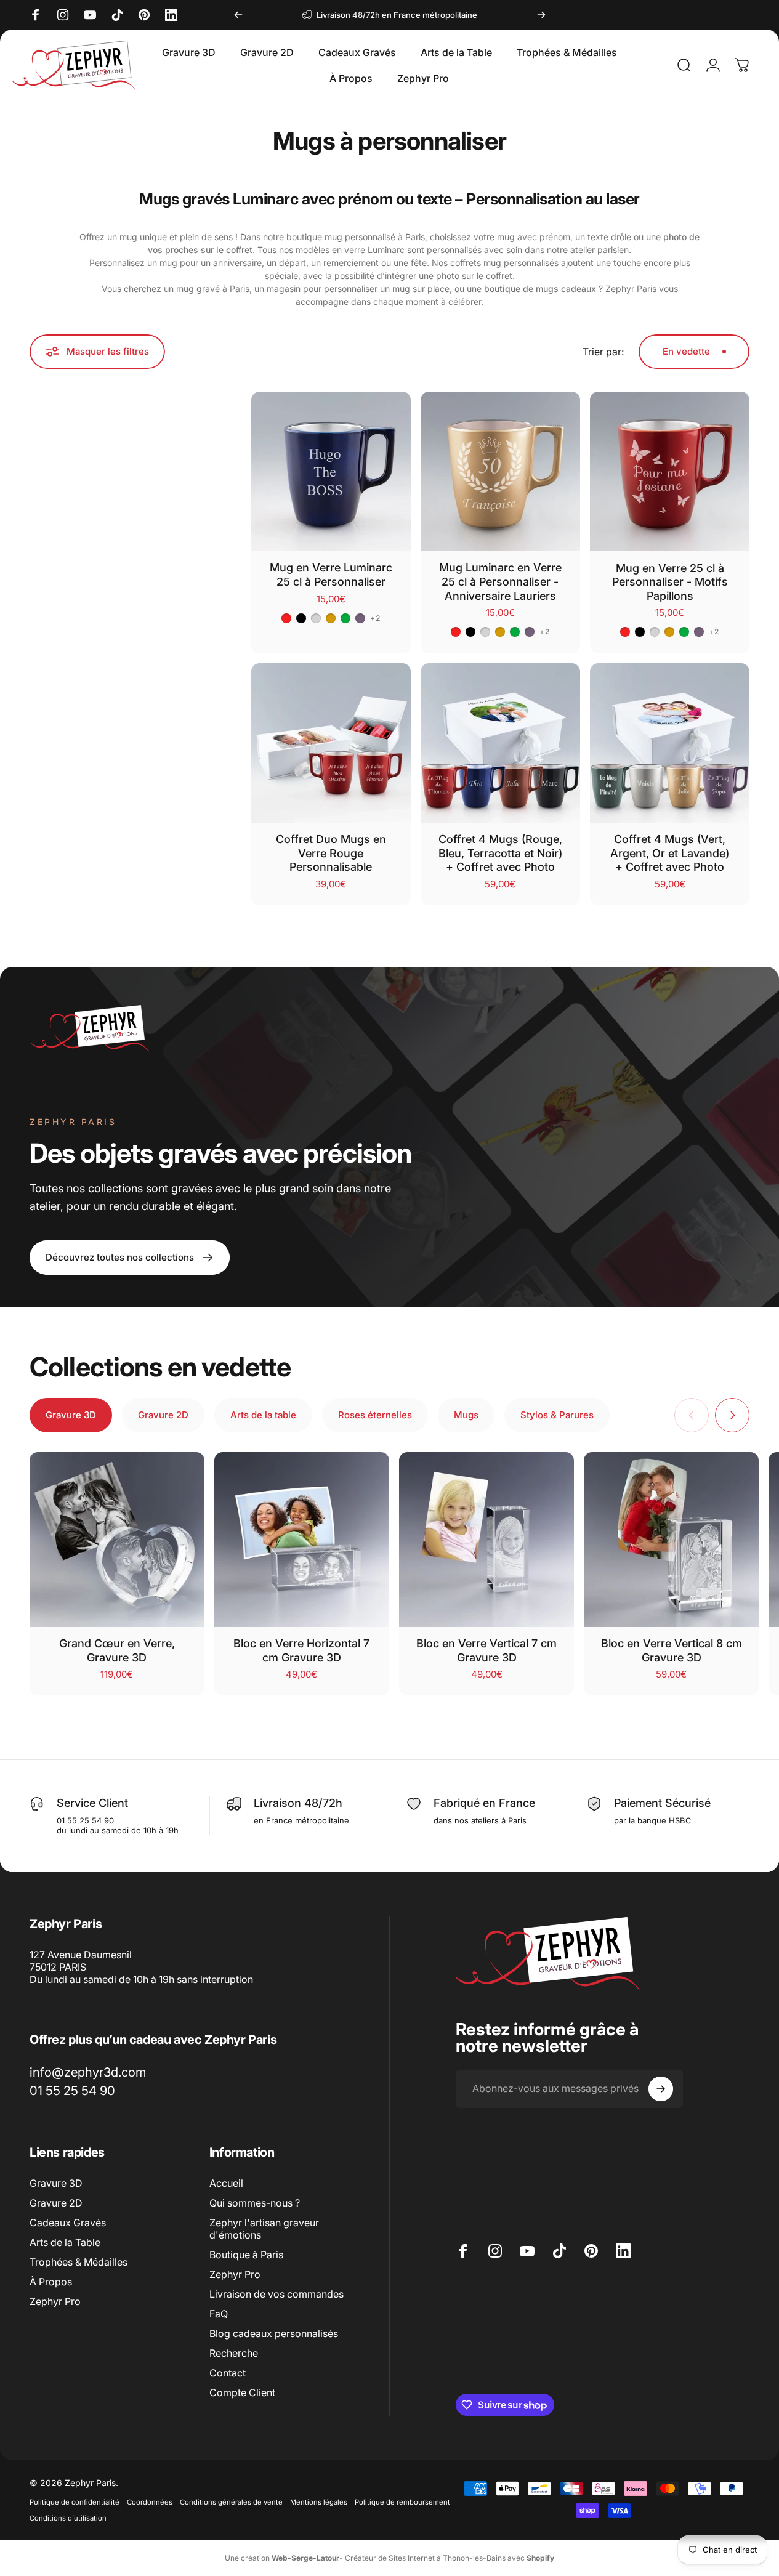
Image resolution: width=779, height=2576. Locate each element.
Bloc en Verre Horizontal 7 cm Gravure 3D (301, 1650)
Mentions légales (319, 2502)
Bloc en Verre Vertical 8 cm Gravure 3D (672, 1650)
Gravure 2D (56, 2203)
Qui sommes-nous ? (255, 2203)
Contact (228, 2373)
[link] (88, 2072)
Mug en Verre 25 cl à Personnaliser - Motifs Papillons (670, 582)
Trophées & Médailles (79, 2262)
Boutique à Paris (246, 2255)
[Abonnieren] (661, 2089)
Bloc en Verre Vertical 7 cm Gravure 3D (486, 1650)
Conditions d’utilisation (68, 2518)
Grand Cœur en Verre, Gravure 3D (117, 1650)
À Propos (51, 2282)
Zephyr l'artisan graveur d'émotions (264, 2229)
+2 (375, 618)
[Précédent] (238, 15)
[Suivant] (541, 15)
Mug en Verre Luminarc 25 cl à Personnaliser (331, 575)
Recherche (234, 2353)
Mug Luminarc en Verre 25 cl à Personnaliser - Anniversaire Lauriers (500, 581)
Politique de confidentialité (75, 2502)
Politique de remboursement (402, 2502)
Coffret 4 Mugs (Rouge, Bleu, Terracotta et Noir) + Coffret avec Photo (500, 853)
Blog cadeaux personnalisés (274, 2333)
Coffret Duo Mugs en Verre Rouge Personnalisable (331, 853)
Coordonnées (150, 2502)
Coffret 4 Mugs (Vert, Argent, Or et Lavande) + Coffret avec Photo (670, 853)
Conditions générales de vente (231, 2502)
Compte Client (242, 2392)
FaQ (219, 2314)
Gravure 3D (56, 2183)
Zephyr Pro (55, 2301)
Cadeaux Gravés (68, 2223)
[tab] (71, 1415)
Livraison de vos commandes (276, 2294)
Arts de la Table (65, 2242)
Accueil (226, 2183)
